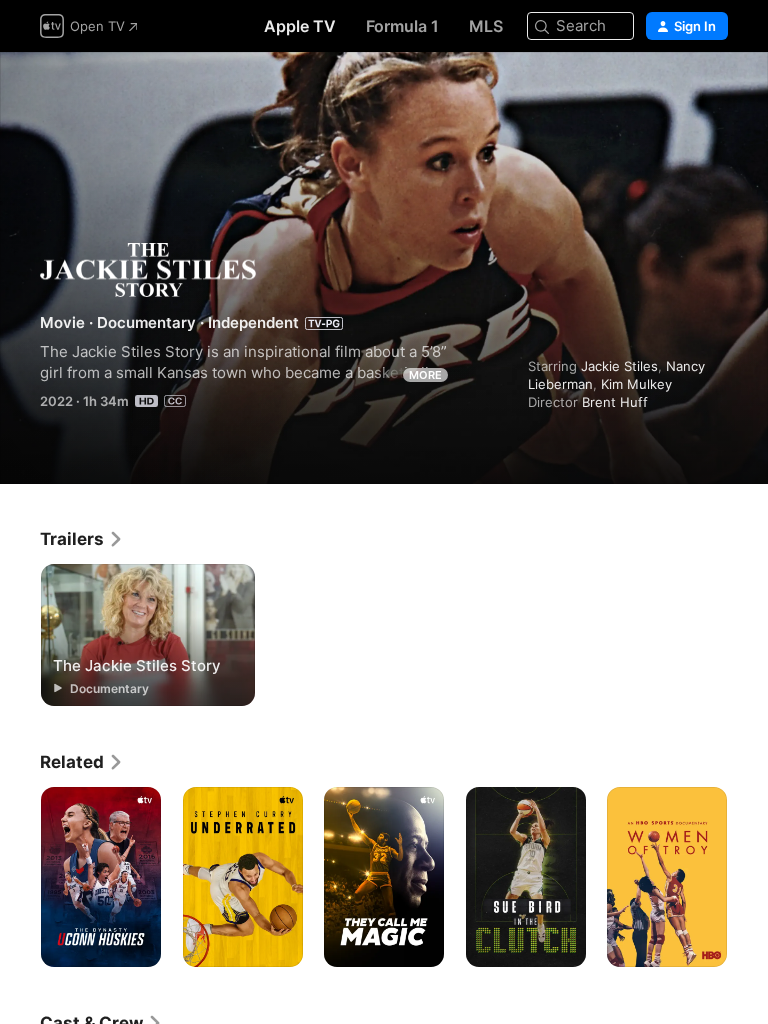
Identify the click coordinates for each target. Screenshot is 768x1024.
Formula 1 (402, 26)
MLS (486, 26)
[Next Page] (748, 877)
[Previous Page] (20, 877)
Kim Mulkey (636, 384)
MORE (425, 375)
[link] (82, 539)
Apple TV (300, 26)
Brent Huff (615, 402)
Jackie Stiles (619, 366)
